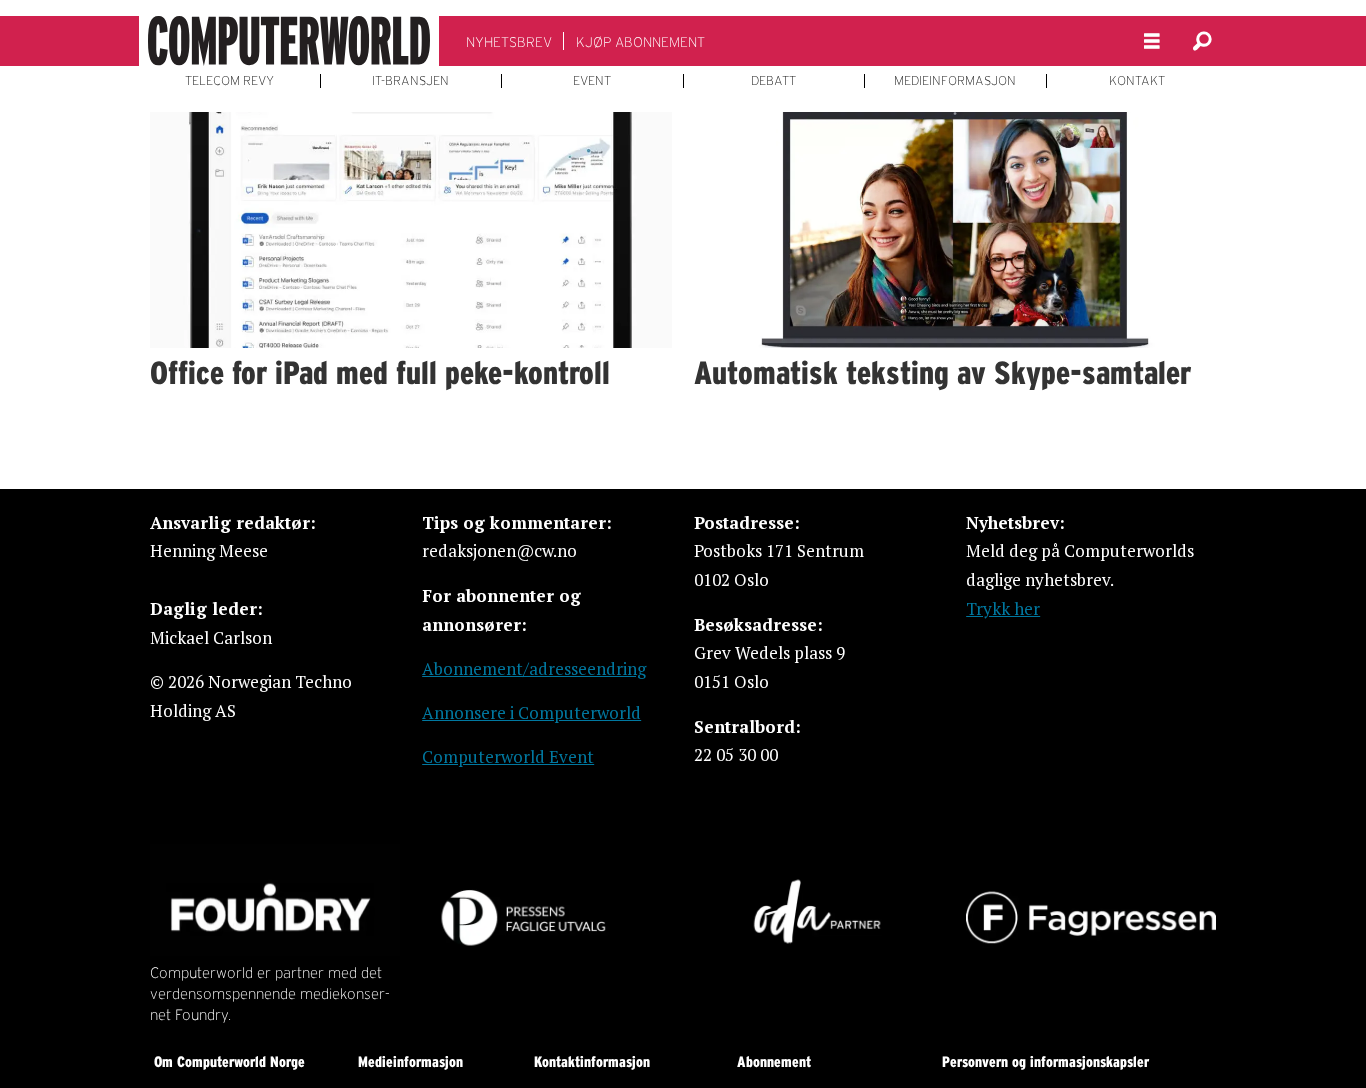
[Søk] (1202, 41)
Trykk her (1003, 608)
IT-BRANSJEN (410, 81)
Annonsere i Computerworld (531, 712)
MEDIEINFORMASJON (955, 81)
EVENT (592, 81)
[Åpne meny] (1152, 41)
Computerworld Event (508, 756)
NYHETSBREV (509, 42)
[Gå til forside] (289, 41)
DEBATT (773, 81)
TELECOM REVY (229, 81)
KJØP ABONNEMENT (640, 42)
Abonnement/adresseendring (534, 668)
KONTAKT (1137, 81)
